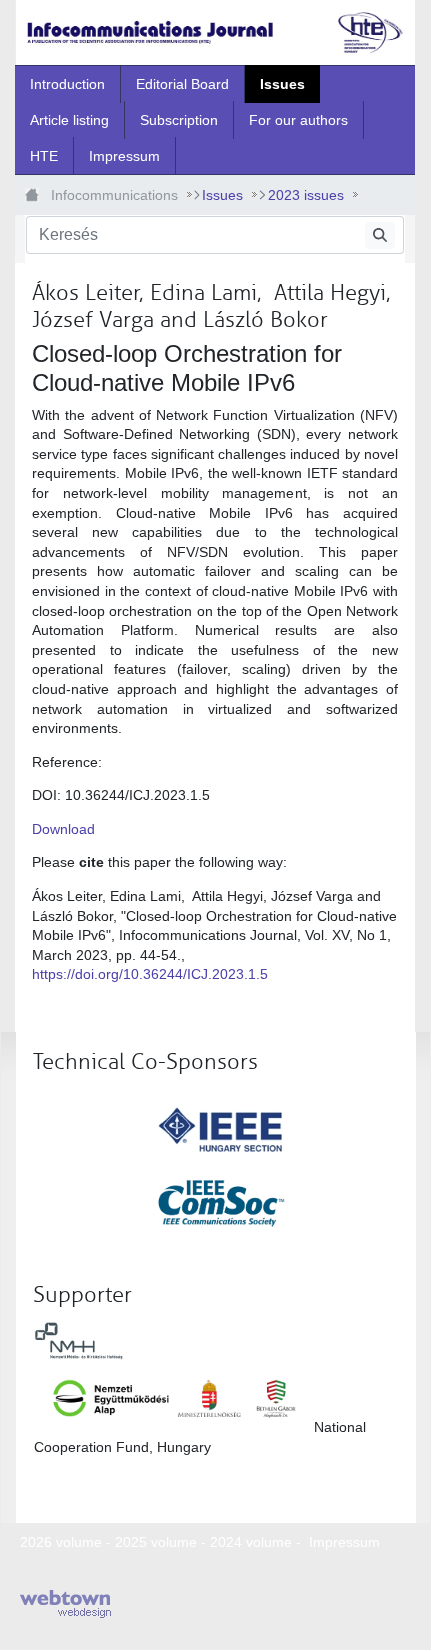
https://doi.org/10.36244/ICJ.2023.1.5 (150, 974)
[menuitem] (67, 84)
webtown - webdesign (65, 1604)
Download (65, 829)
